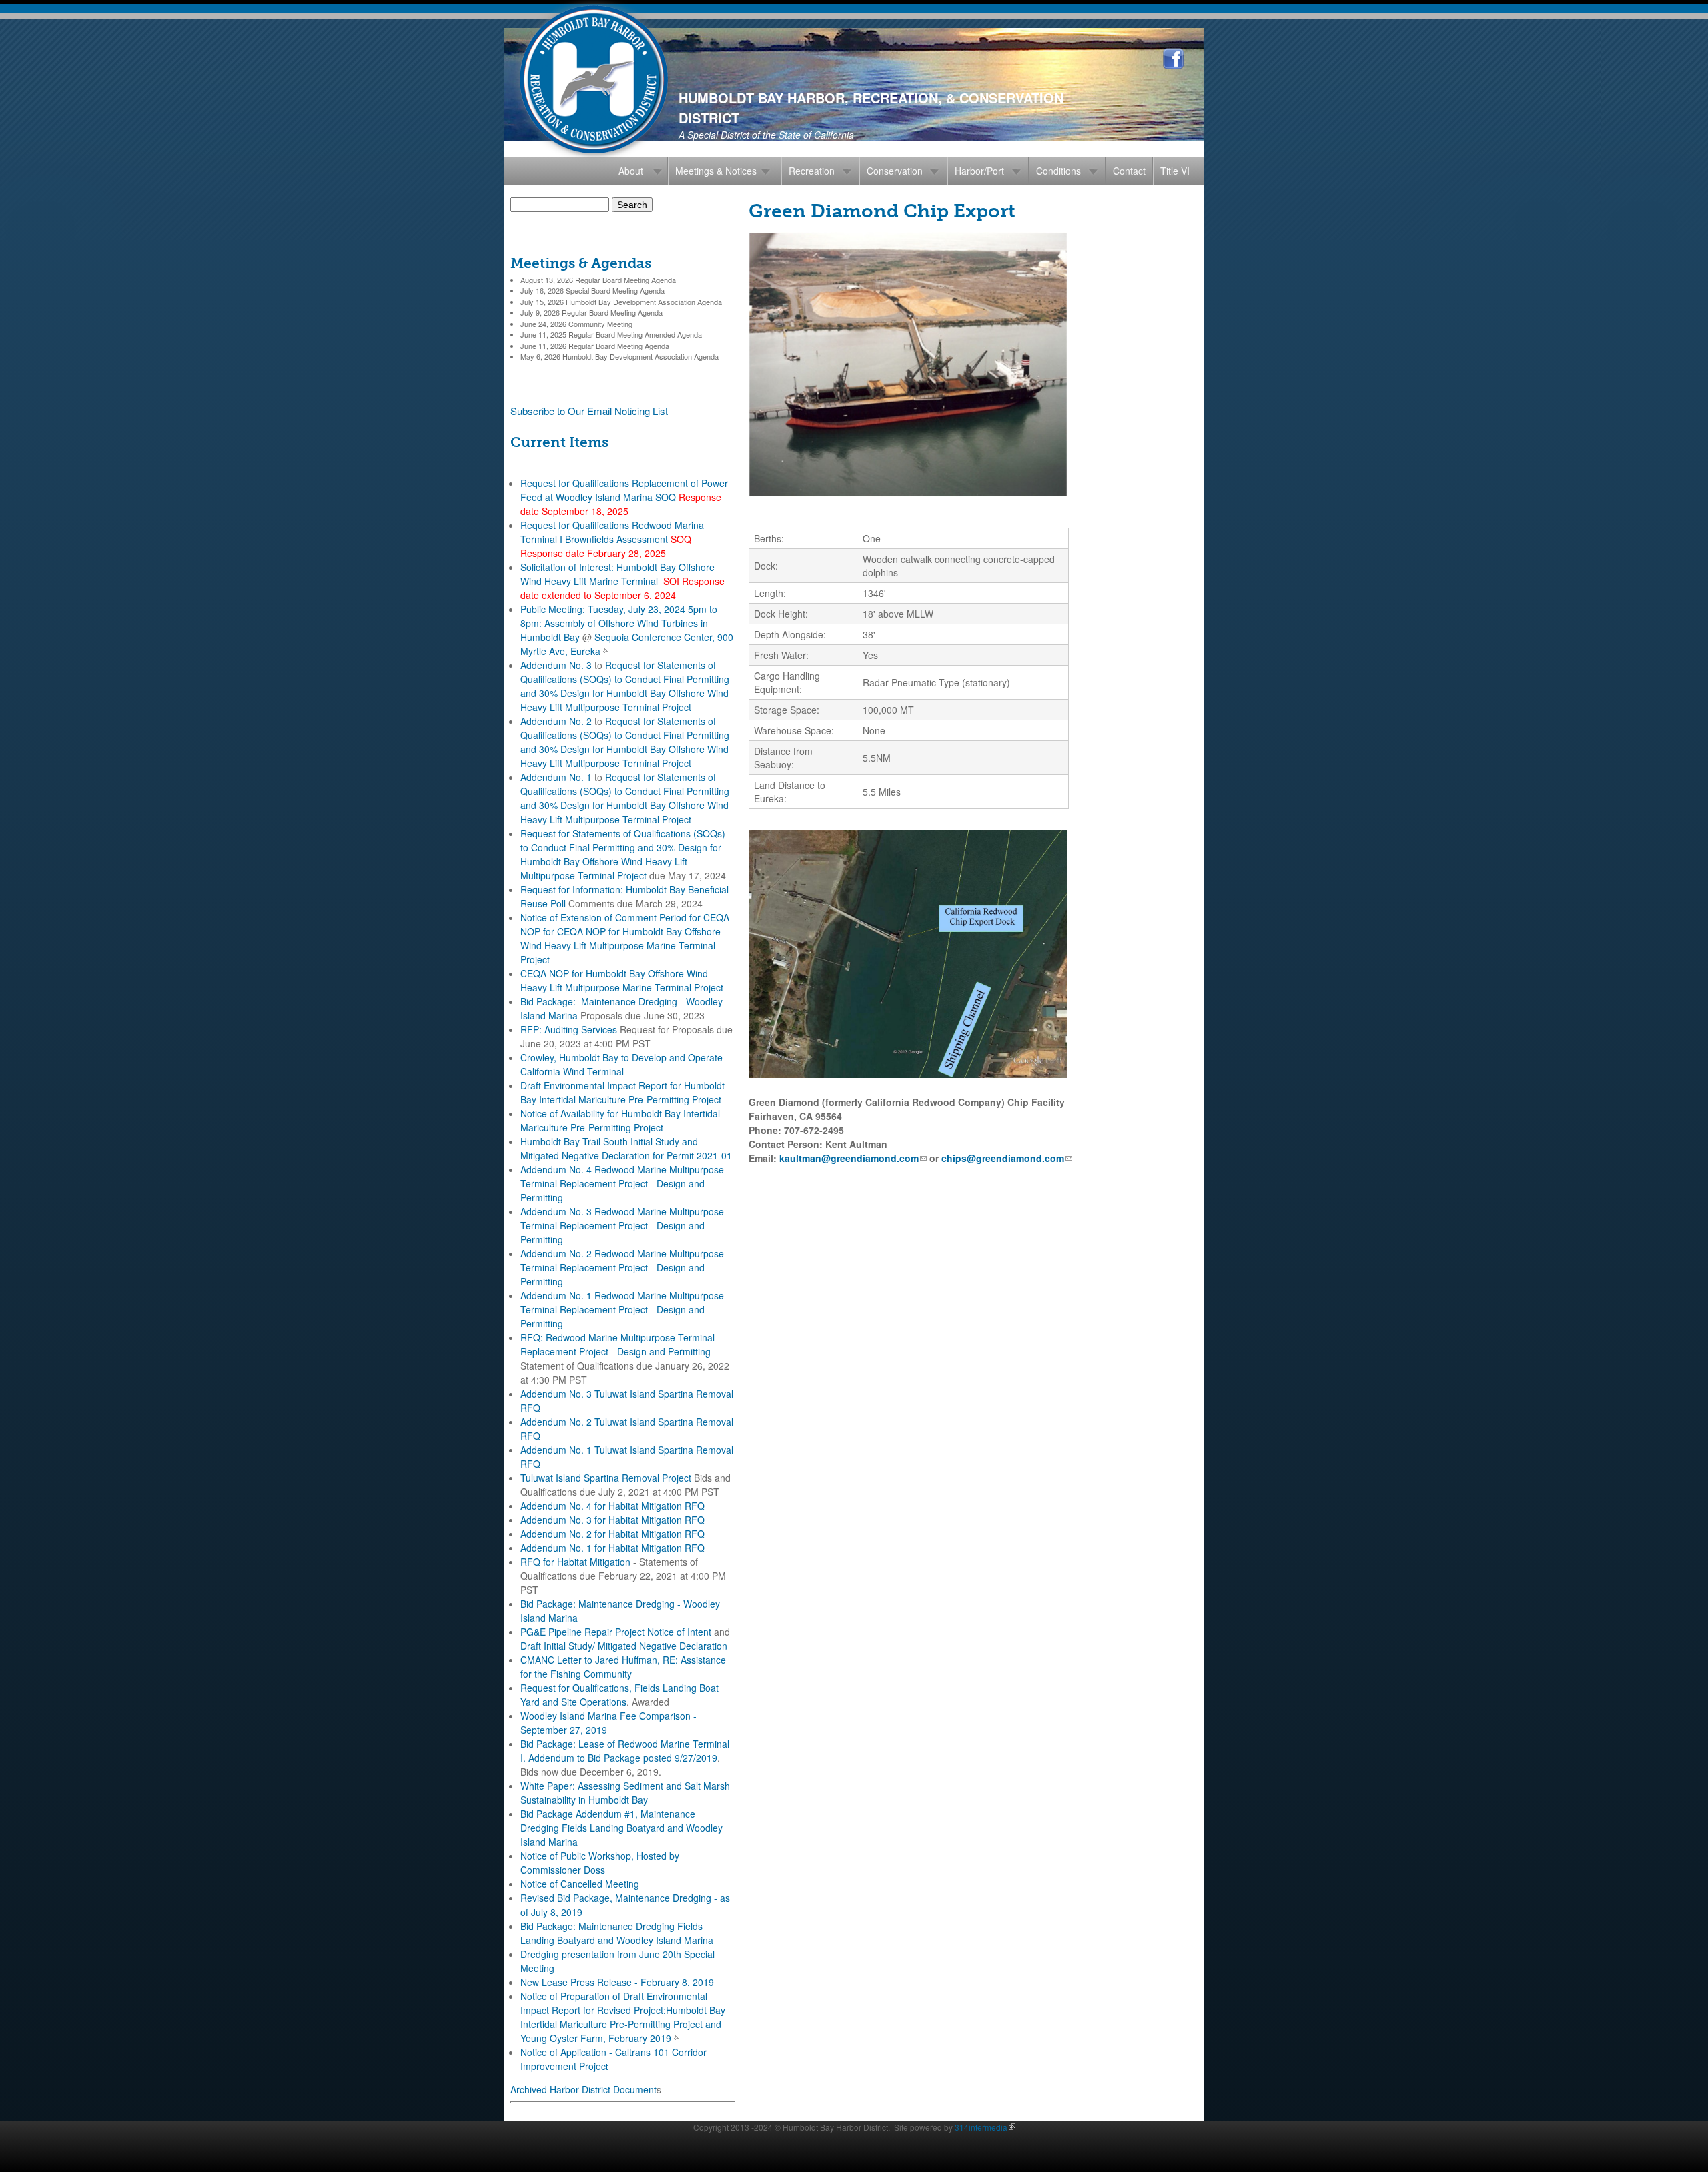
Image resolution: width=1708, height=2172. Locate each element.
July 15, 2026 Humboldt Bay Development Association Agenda (621, 302)
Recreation (812, 171)
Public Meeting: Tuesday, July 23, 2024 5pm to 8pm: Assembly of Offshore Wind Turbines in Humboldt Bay (619, 623)
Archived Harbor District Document (583, 2089)
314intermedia (983, 2127)
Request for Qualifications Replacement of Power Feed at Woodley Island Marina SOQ (624, 490)
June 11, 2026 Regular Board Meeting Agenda (595, 346)
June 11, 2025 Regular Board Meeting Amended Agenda (611, 334)
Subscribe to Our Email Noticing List (589, 411)
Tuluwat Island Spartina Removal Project (606, 1478)
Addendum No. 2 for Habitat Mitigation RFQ (612, 1534)
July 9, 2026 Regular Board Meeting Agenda (591, 312)
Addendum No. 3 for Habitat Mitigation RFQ (612, 1520)
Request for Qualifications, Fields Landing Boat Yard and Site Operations (619, 1695)
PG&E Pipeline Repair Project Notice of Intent (616, 1632)
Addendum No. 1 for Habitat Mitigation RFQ (612, 1548)
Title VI (1175, 171)
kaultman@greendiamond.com (853, 1158)
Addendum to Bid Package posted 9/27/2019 (623, 1758)
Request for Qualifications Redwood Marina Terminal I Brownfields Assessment (612, 532)
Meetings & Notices (716, 171)
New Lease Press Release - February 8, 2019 (617, 1982)
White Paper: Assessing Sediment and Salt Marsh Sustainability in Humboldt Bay (625, 1793)
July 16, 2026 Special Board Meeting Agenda (592, 290)
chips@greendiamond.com (1007, 1158)
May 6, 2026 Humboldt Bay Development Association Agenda (619, 356)
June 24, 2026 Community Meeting (576, 324)
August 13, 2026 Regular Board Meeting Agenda (598, 280)
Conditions (1058, 171)
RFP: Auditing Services (569, 1029)
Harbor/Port (979, 171)
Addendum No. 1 (556, 777)
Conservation (895, 171)
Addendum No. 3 (556, 665)
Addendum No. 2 (556, 721)
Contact (1129, 171)
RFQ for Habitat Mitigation (575, 1562)
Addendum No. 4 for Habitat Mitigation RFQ (612, 1506)
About (631, 171)
